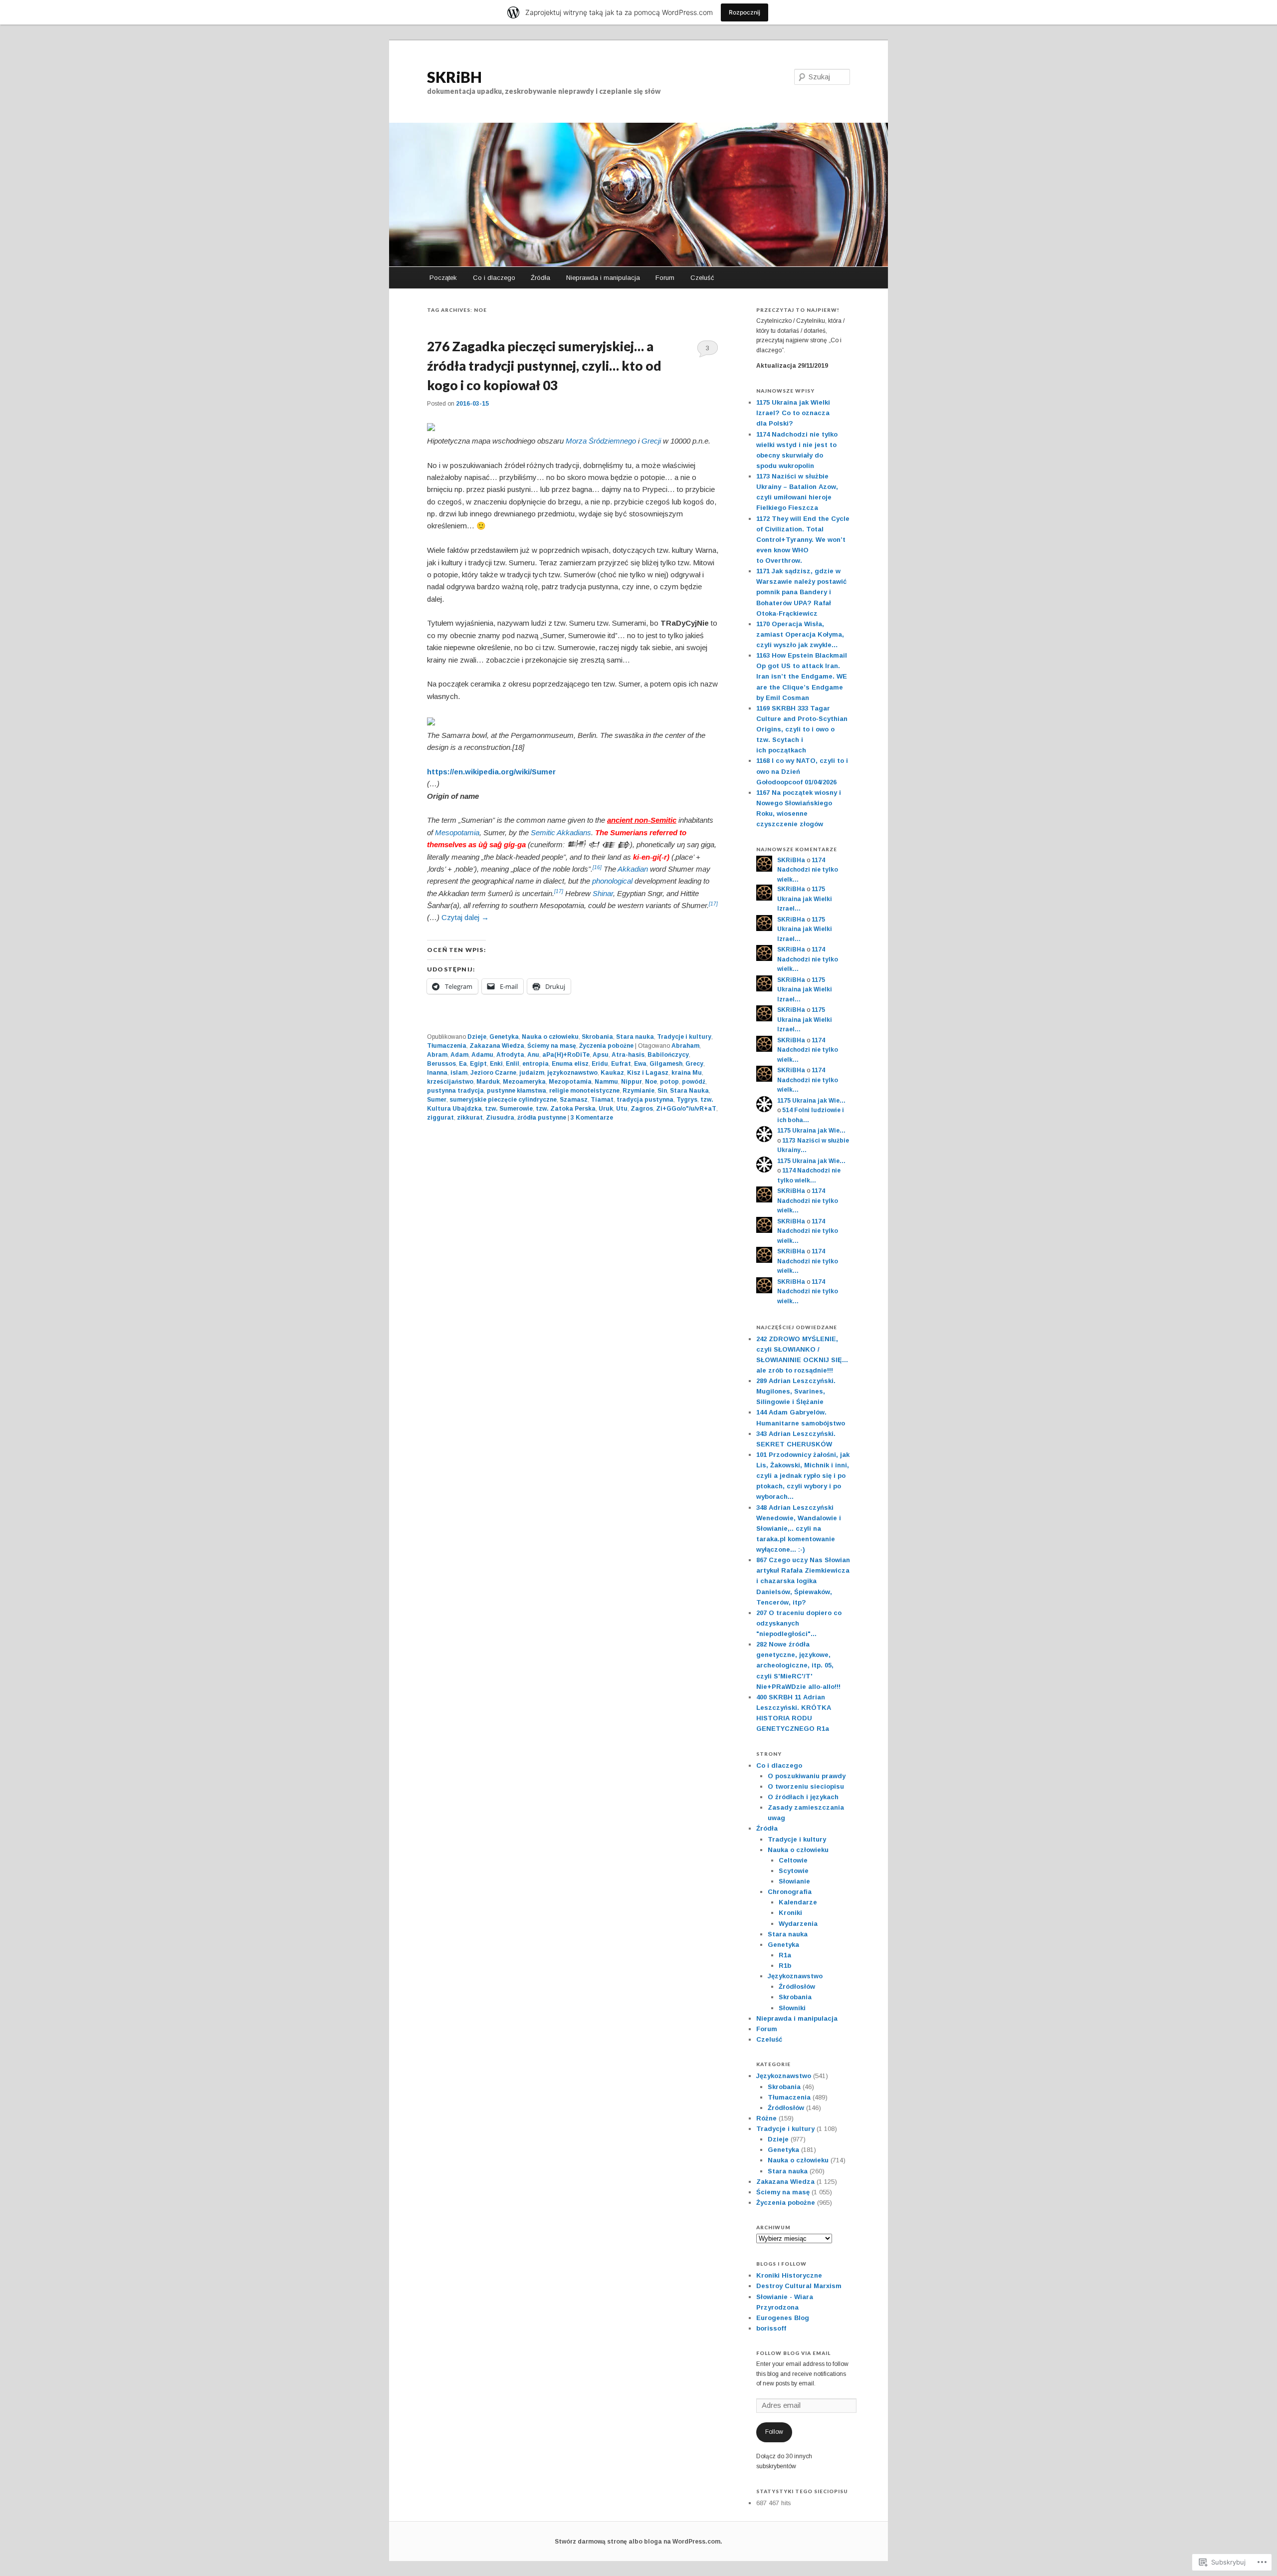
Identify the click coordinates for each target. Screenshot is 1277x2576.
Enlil (513, 1064)
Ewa (640, 1064)
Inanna (437, 1073)
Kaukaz (612, 1073)
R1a (785, 1955)
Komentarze (592, 1118)
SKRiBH (454, 77)
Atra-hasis (628, 1055)
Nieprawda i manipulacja (603, 278)
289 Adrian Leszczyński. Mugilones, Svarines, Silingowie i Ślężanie (796, 1391)
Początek (443, 278)
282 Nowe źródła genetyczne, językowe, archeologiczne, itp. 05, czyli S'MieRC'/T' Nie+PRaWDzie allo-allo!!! (798, 1665)
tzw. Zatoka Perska (566, 1109)
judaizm (532, 1073)
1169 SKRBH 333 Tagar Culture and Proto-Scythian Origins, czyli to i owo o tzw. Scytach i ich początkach (802, 729)
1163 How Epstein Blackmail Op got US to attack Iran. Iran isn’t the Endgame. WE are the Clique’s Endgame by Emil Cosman (802, 677)
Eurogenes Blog (783, 2318)
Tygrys (687, 1100)
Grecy (694, 1064)
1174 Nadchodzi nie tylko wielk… (808, 870)
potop (669, 1082)
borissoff (771, 2328)
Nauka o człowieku (550, 1037)
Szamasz (574, 1100)
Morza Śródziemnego (601, 441)
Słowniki (792, 2008)
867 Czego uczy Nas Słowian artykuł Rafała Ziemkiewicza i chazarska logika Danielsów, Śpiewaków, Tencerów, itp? (803, 1581)
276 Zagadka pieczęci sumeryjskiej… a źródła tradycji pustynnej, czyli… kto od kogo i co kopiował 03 (544, 366)
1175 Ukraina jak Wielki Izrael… (805, 899)
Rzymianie (638, 1091)
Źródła (540, 278)
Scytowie (794, 1871)
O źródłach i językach (803, 1797)
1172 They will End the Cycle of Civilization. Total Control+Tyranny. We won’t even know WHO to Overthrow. (803, 540)
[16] (597, 867)
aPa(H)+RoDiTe (566, 1055)
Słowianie (794, 1881)
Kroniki (790, 1913)
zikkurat (470, 1118)
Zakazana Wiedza (497, 1046)
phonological (612, 881)
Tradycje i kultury (684, 1037)
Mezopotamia (570, 1082)
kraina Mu (687, 1073)
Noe (651, 1082)
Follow (774, 2432)
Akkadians (574, 832)
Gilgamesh (666, 1064)
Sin (662, 1091)
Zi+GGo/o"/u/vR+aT (686, 1109)
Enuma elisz (570, 1064)
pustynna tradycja (455, 1091)
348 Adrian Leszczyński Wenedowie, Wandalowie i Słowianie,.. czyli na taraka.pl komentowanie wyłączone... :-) (799, 1529)
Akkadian (633, 869)
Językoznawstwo (795, 1976)
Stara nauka (635, 1037)
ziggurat (440, 1118)
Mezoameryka (524, 1082)
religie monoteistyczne (584, 1091)
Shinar (603, 893)
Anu (533, 1055)
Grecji (651, 441)
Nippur (632, 1082)
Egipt (478, 1064)
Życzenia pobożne (606, 1046)
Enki (496, 1064)
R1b (785, 1966)
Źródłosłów (797, 1987)
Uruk (606, 1109)
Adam (459, 1055)
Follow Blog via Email (793, 2353)
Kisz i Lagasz (648, 1073)
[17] (559, 891)
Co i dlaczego (494, 278)
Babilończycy (668, 1055)
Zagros (642, 1109)
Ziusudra (500, 1118)
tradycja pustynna (645, 1100)
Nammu (606, 1082)
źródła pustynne (542, 1118)
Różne (766, 2118)
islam (459, 1073)
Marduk (488, 1082)
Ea (463, 1064)
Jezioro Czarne (493, 1073)
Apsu (601, 1055)
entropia (535, 1064)
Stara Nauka (689, 1091)
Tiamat (602, 1100)
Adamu (482, 1055)
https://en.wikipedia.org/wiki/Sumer (491, 772)
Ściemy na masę (552, 1046)
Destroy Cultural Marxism (799, 2286)
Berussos (441, 1064)
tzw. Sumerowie (509, 1109)
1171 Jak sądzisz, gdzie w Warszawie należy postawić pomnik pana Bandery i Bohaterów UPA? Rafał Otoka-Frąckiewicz (801, 592)
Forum (665, 278)
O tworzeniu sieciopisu (806, 1786)
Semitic (543, 832)
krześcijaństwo (450, 1082)
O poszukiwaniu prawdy (807, 1776)
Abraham (685, 1046)
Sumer (437, 1100)
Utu (622, 1109)
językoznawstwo (572, 1073)
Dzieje (477, 1037)
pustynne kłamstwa (517, 1091)
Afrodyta (510, 1055)
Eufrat (621, 1064)
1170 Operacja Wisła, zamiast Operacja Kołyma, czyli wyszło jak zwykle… (800, 634)
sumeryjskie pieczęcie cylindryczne (503, 1100)
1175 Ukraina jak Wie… (811, 1101)
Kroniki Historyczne (789, 2275)
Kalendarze (798, 1902)
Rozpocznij (745, 12)
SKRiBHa (791, 860)
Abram (437, 1055)
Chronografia (790, 1892)
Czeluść (702, 278)
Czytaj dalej (465, 917)
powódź (694, 1082)
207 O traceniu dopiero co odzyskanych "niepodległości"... (799, 1623)
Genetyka (504, 1037)
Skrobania (597, 1037)
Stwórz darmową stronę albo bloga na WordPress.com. (638, 2542)
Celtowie (793, 1860)
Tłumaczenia (447, 1046)
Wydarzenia (798, 1924)
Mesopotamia (457, 832)
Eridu (600, 1064)
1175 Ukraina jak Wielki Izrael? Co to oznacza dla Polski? (793, 413)
